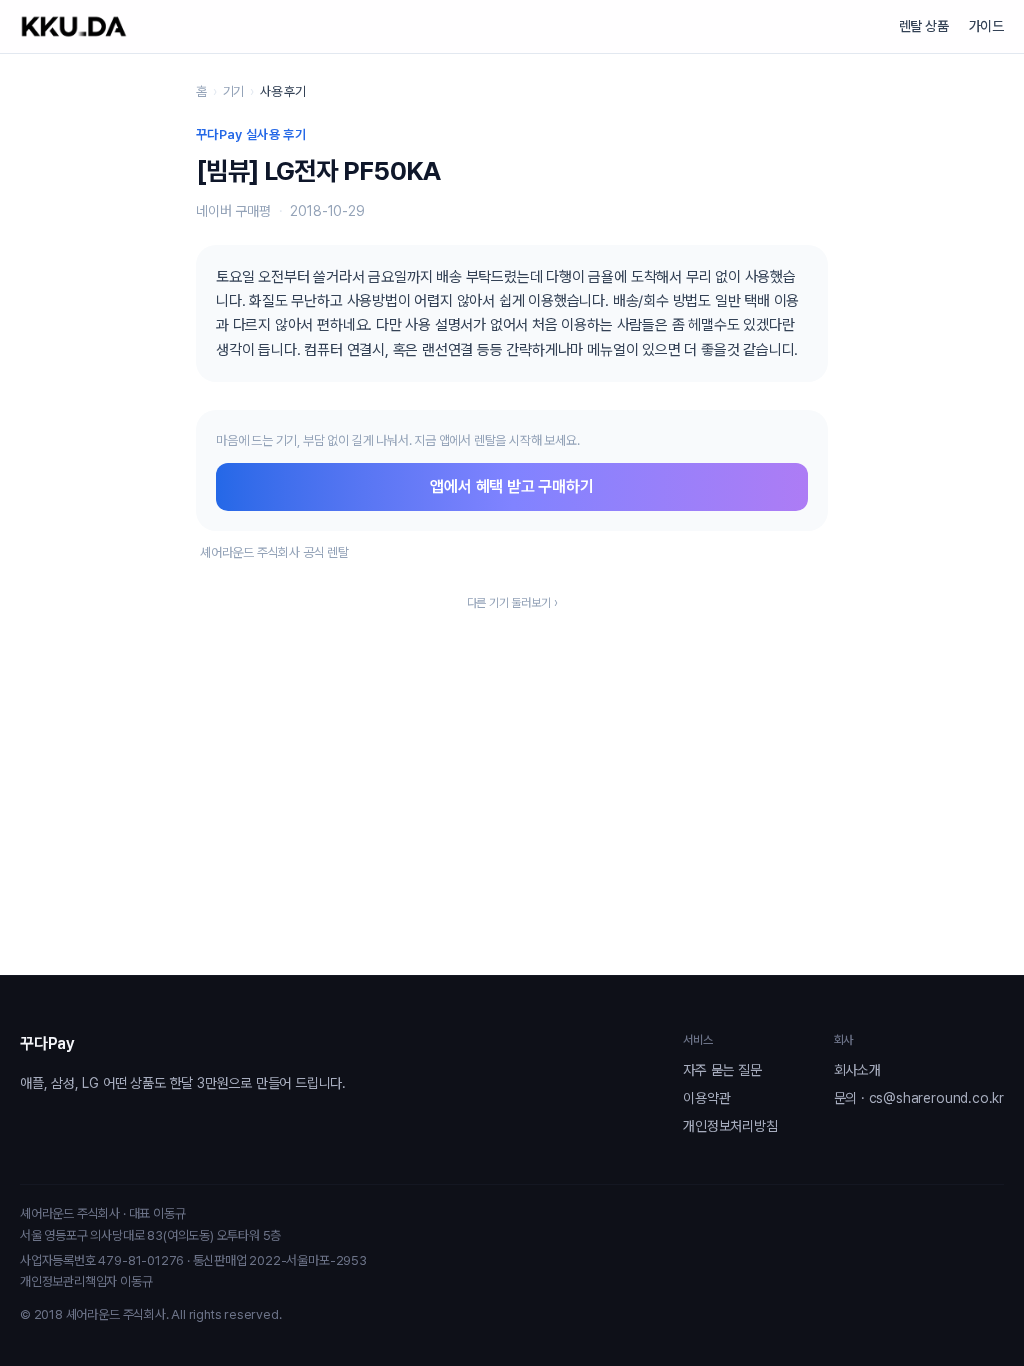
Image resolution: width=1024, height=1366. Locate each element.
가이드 (986, 26)
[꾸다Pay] (74, 26)
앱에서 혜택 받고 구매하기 (511, 486)
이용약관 (706, 1098)
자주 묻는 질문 (722, 1070)
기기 (234, 91)
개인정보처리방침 (730, 1126)
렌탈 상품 (924, 26)
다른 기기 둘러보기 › (512, 603)
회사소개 (857, 1070)
